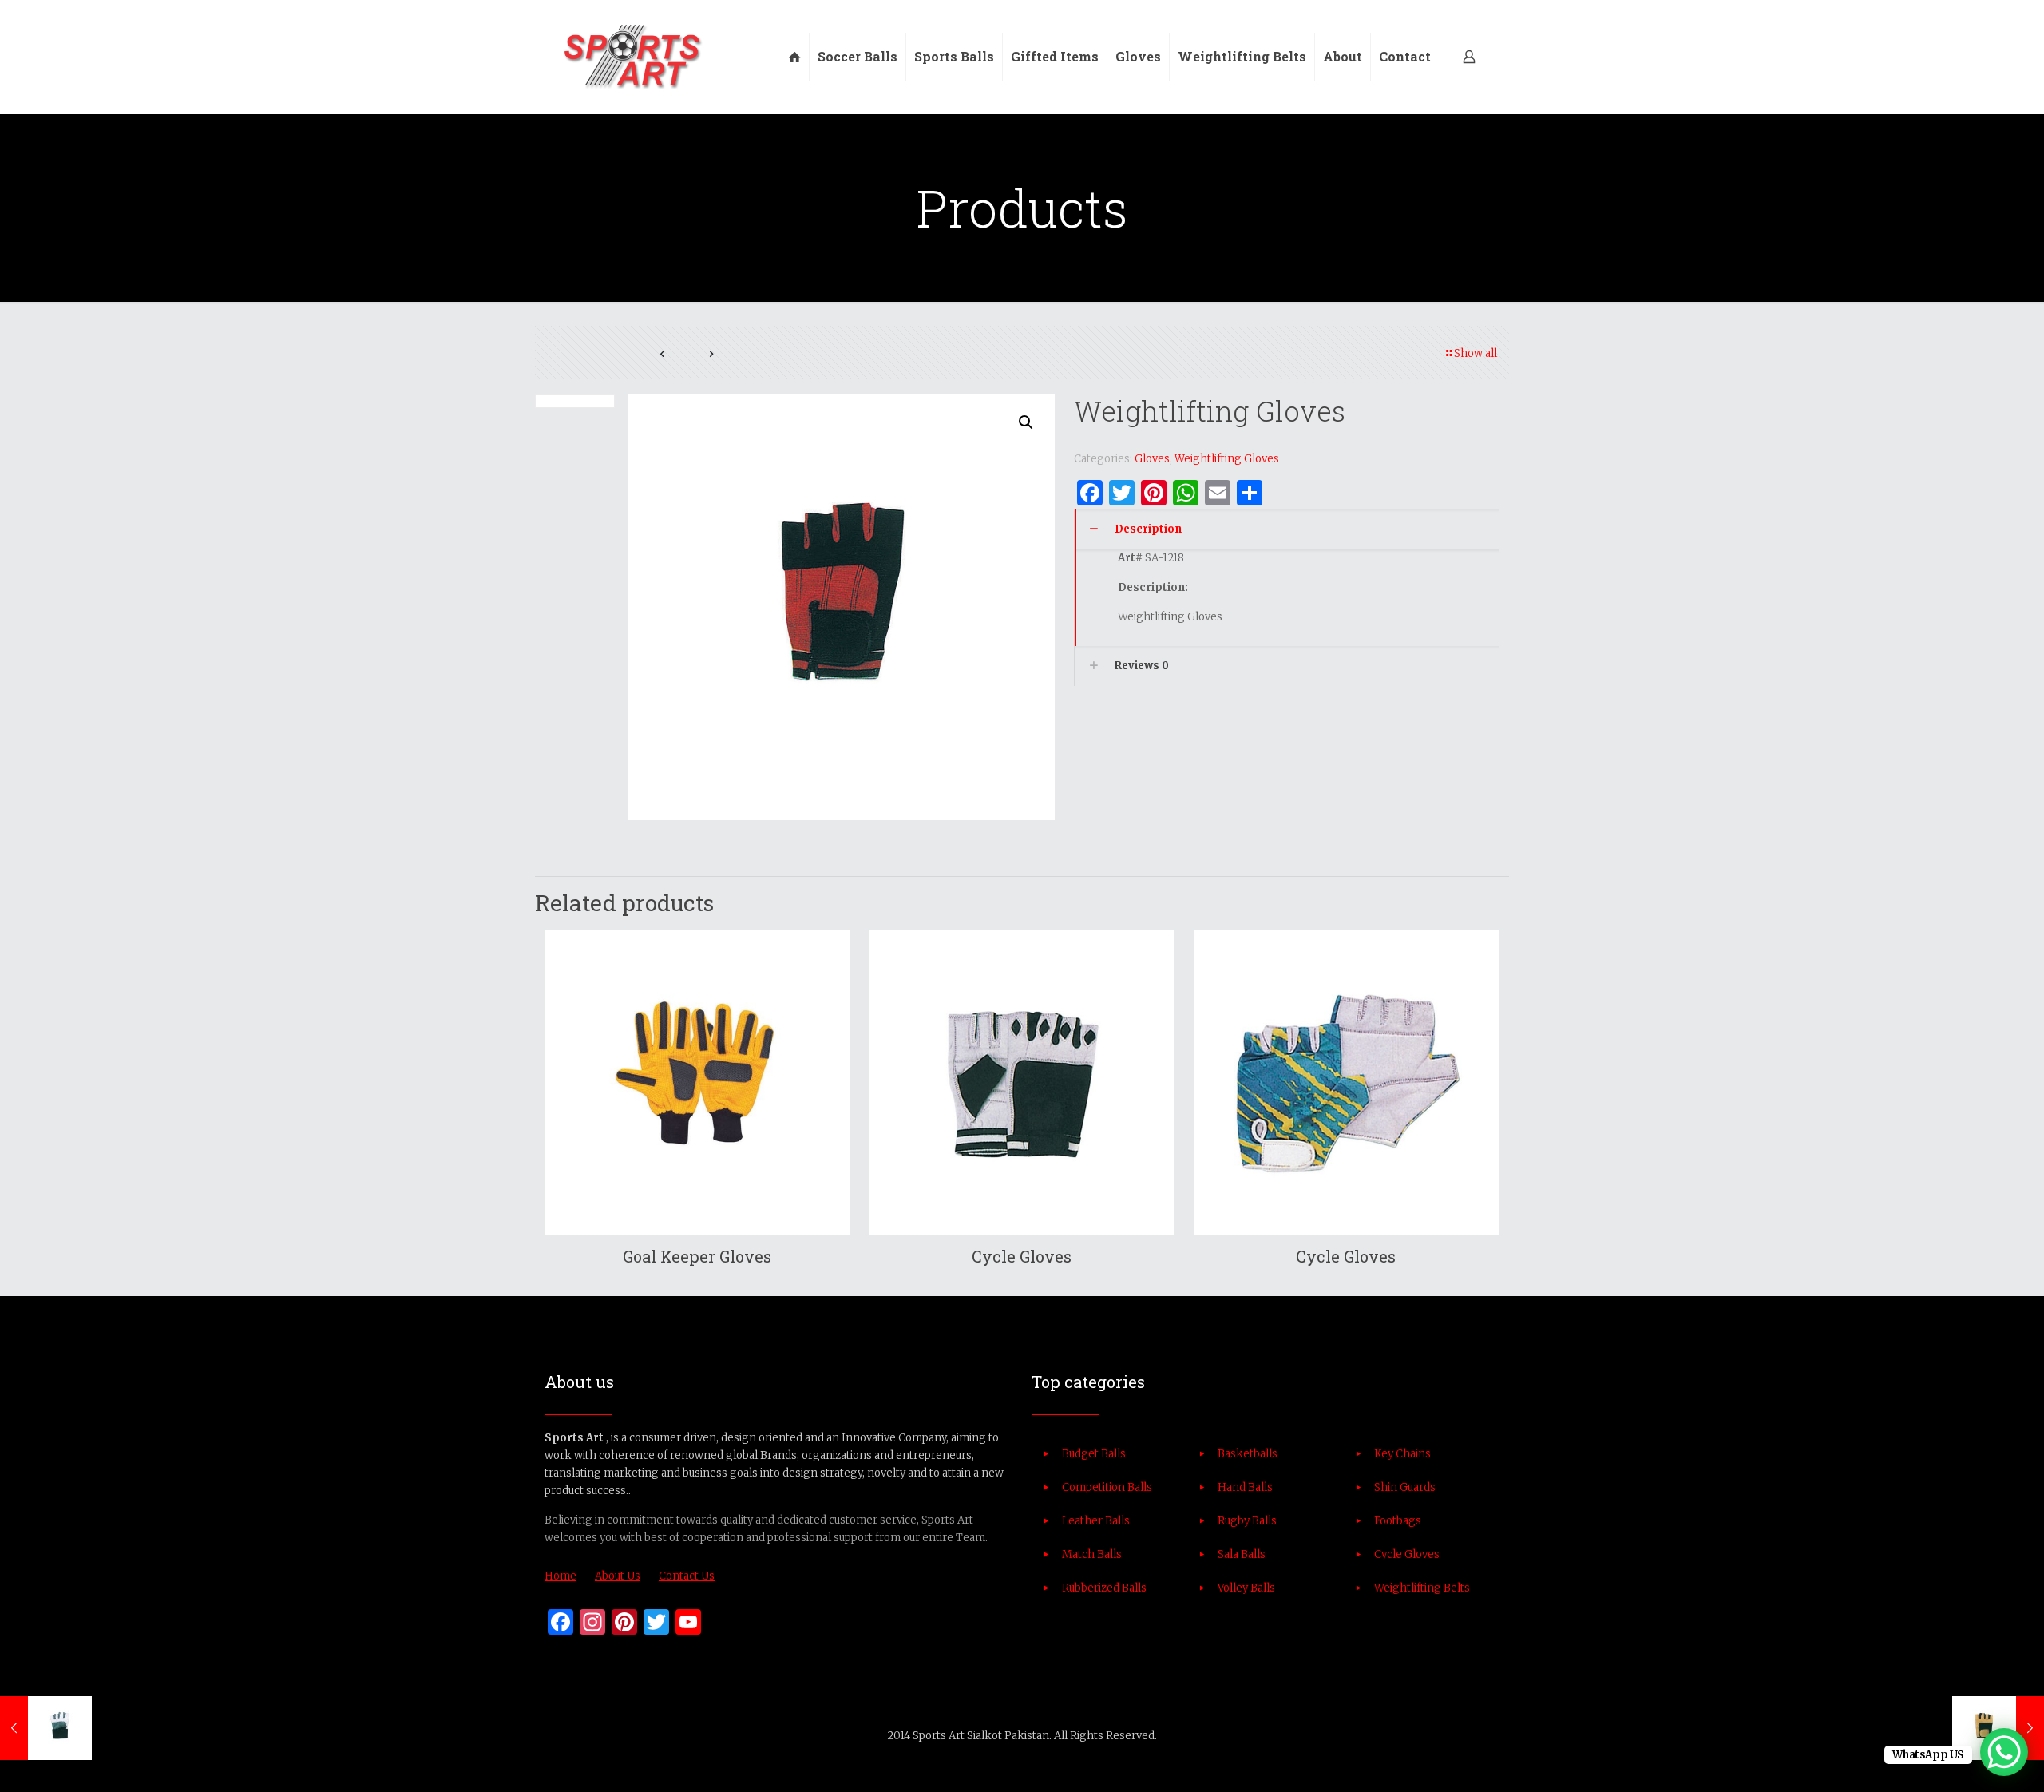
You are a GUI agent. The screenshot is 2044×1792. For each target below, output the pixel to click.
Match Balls (1092, 1554)
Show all (1476, 353)
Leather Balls (1096, 1521)
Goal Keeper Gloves (697, 1256)
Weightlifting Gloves (1227, 459)
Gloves (1152, 459)
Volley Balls (1246, 1588)
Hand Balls (1245, 1487)
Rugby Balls (1247, 1521)
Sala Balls (1242, 1554)
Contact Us (687, 1576)
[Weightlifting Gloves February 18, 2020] (46, 1728)
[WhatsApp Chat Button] (2004, 1752)
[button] (1027, 422)
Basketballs (1248, 1454)
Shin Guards (1405, 1487)
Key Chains (1402, 1454)
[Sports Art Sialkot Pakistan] (632, 57)
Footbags (1398, 1521)
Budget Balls (1094, 1454)
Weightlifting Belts (1422, 1588)
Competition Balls (1107, 1487)
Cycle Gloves (1022, 1256)
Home (561, 1576)
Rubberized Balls (1104, 1588)
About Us (618, 1576)
